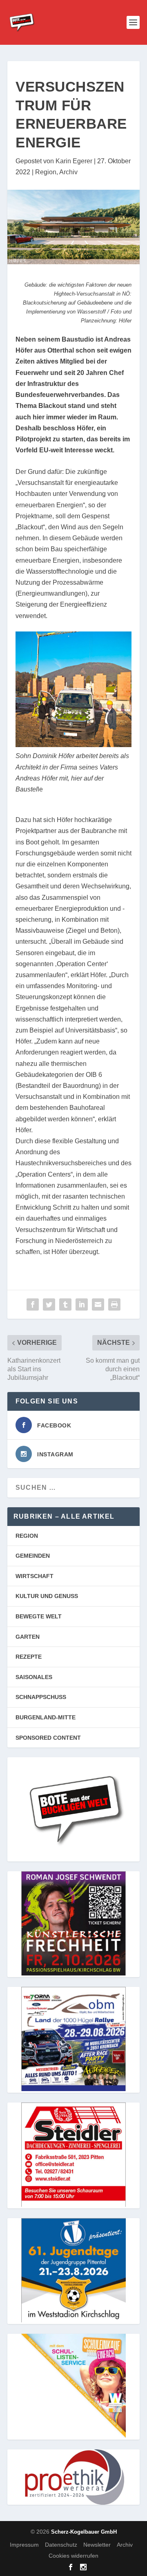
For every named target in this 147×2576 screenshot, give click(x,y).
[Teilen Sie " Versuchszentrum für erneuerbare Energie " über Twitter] (49, 1304)
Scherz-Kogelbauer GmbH (84, 2532)
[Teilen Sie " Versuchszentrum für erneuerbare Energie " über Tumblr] (65, 1304)
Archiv (68, 172)
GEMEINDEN (33, 1556)
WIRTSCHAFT (35, 1576)
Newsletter (97, 2545)
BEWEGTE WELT (39, 1616)
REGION (27, 1536)
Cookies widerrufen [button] (73, 2556)
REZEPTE (29, 1657)
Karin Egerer (74, 161)
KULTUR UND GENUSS (47, 1596)
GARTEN (28, 1637)
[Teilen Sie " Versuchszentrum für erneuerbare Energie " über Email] (98, 1304)
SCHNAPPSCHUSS (41, 1697)
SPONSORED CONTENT (48, 1738)
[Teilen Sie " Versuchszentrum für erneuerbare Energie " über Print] (114, 1304)
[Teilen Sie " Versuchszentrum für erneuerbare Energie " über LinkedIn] (82, 1304)
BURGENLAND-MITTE (46, 1717)
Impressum (24, 2545)
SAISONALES (34, 1677)
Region (46, 172)
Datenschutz (61, 2545)
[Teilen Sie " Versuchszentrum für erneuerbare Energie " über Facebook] (33, 1304)
